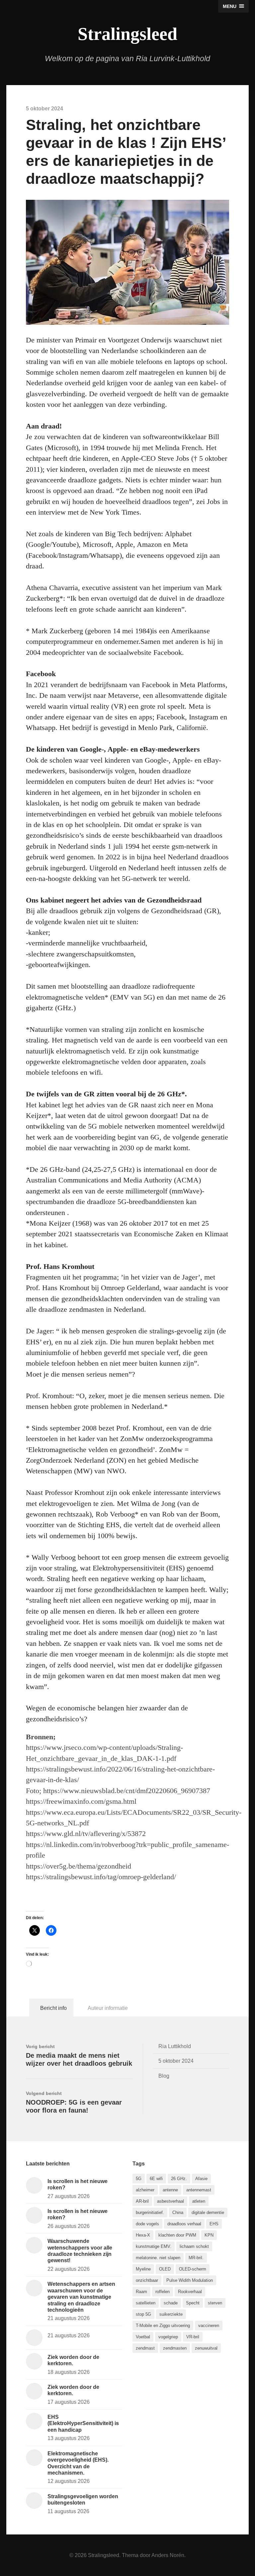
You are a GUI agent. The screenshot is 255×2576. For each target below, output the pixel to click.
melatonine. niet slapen (158, 2258)
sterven (215, 2303)
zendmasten (175, 2348)
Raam (141, 2292)
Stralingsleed (127, 34)
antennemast (199, 2190)
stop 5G (143, 2314)
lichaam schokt (194, 2246)
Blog (164, 2076)
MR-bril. (196, 2258)
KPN (209, 2235)
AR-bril (142, 2201)
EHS (214, 2224)
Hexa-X (143, 2235)
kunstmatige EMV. (154, 2246)
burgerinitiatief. (150, 2212)
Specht (193, 2303)
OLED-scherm (193, 2269)
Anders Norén (168, 2555)
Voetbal (143, 2337)
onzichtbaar (147, 2280)
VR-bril (193, 2337)
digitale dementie (208, 2212)
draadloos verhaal (184, 2224)
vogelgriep (168, 2337)
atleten (199, 2201)
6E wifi (156, 2179)
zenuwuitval (206, 2348)
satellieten (146, 2303)
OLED (165, 2269)
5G (139, 2179)
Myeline (143, 2269)
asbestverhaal (170, 2201)
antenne (170, 2190)
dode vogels (147, 2224)
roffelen (163, 2292)
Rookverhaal (190, 2292)
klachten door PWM (177, 2235)
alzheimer (145, 2190)
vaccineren (209, 2326)
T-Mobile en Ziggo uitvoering (163, 2326)
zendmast (145, 2348)
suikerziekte (171, 2314)
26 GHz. (179, 2179)
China (178, 2212)
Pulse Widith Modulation (190, 2280)
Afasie (201, 2179)
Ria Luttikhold (175, 2046)
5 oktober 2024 (176, 2061)
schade (171, 2303)
